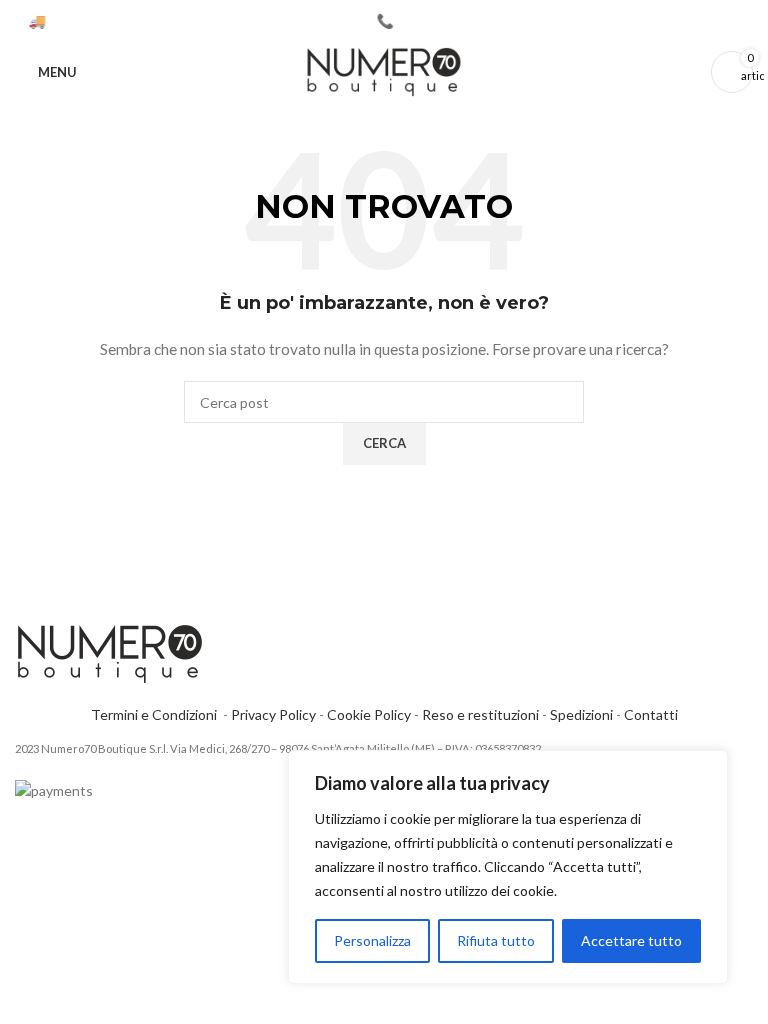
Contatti (651, 714)
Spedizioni (581, 714)
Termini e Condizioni (157, 714)
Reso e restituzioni (480, 714)
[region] (508, 867)
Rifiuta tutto (496, 940)
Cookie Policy (369, 714)
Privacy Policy (273, 714)
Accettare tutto (631, 940)
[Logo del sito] (384, 70)
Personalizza (372, 940)
